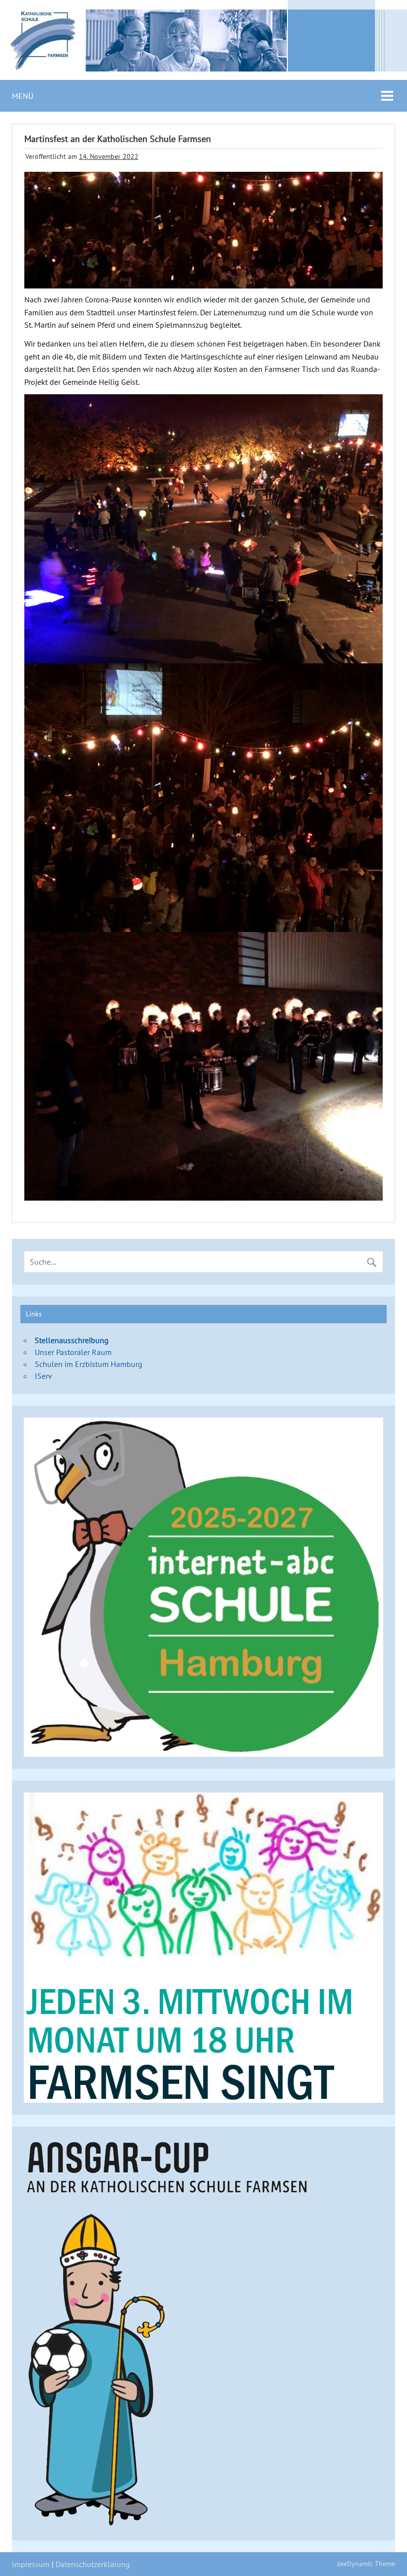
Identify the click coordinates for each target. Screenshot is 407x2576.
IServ (43, 1376)
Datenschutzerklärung (93, 2564)
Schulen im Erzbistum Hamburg (89, 1364)
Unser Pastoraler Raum (73, 1352)
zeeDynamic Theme (366, 2563)
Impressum (31, 2564)
